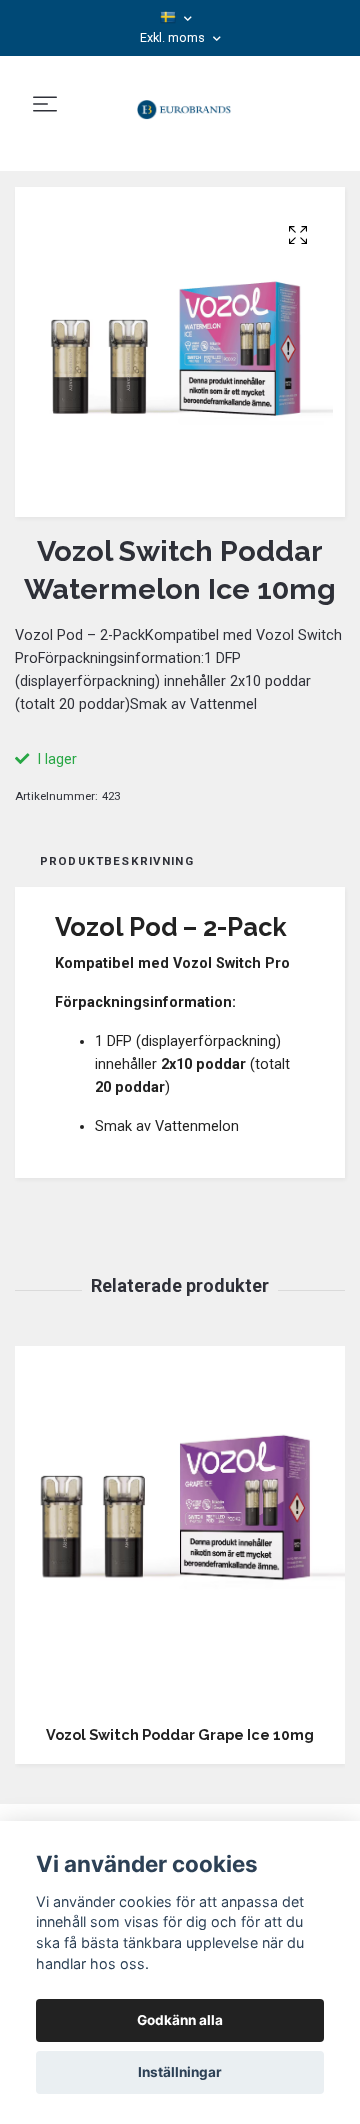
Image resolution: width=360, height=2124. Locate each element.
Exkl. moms (174, 37)
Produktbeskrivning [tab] (117, 861)
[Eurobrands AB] (183, 105)
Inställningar (180, 2072)
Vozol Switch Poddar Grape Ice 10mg (180, 1734)
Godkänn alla (180, 2020)
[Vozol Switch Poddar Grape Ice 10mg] (180, 1528)
